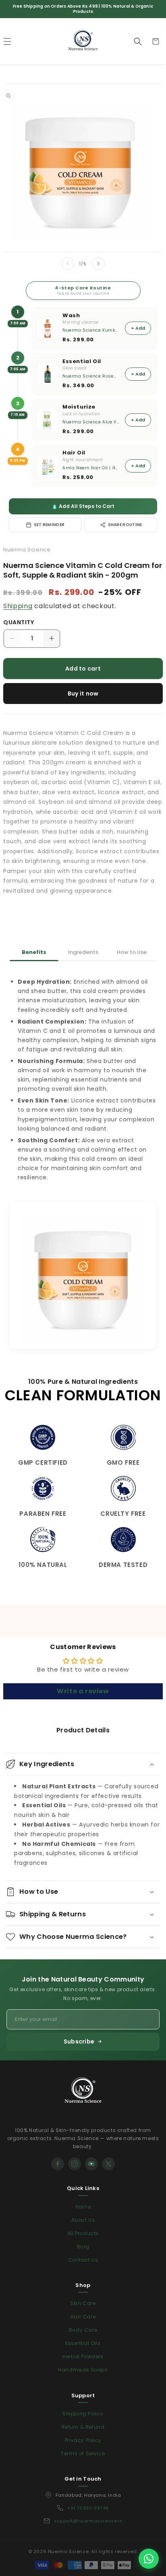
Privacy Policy (83, 2440)
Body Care (83, 2330)
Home (83, 2207)
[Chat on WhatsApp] (149, 2559)
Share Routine (125, 525)
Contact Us (83, 2260)
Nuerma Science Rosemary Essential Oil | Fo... (91, 376)
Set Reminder (49, 525)
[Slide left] (68, 264)
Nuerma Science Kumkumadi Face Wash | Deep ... (91, 330)
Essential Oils (83, 2343)
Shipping (18, 606)
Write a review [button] (83, 1691)
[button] (138, 41)
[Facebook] (58, 2164)
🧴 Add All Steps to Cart (83, 506)
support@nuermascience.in (88, 2521)
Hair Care (83, 2317)
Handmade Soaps (83, 2370)
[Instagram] (75, 2164)
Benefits (34, 952)
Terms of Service (83, 2453)
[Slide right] (98, 264)
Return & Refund (83, 2427)
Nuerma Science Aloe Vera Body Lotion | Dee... (91, 422)
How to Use (132, 952)
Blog (83, 2247)
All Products (83, 2233)
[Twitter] (108, 2164)
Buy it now (83, 694)
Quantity (19, 622)
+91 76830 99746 (88, 2508)
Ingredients (83, 952)
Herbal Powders (83, 2356)
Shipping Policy (83, 2414)
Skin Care (83, 2303)
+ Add (138, 328)
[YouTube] (91, 2164)
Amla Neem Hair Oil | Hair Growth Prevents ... (91, 468)
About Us (83, 2220)
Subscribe (79, 2041)
